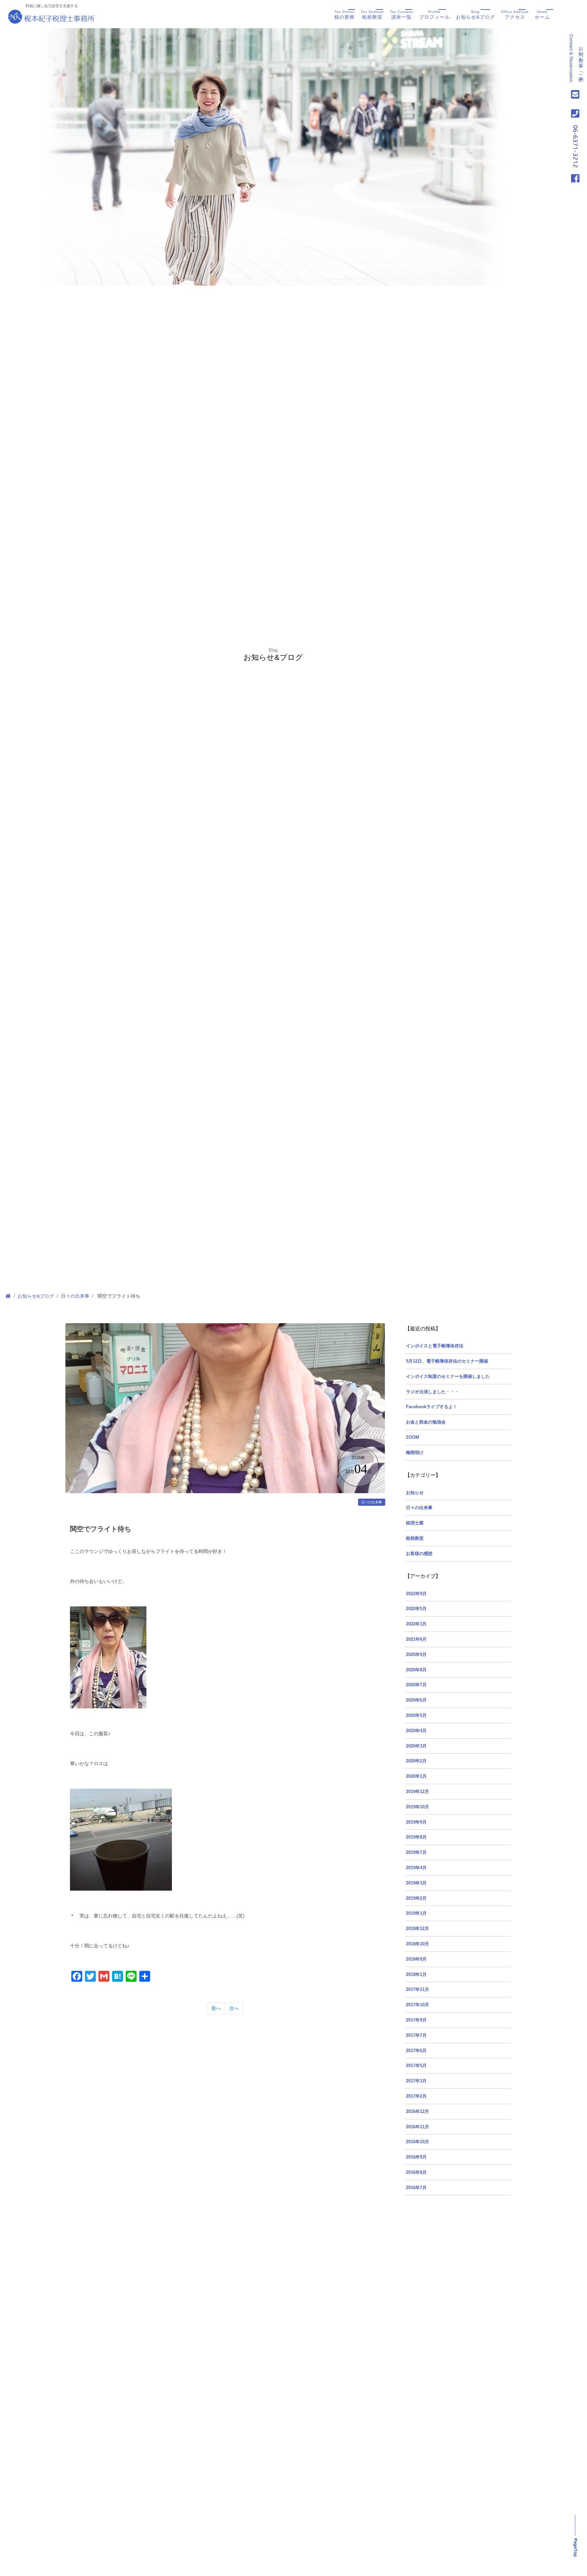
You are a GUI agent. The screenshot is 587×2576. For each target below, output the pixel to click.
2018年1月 (416, 1975)
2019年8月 (416, 1837)
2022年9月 (416, 1594)
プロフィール (434, 15)
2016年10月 (417, 2142)
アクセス (515, 15)
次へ (234, 2008)
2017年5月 (416, 2066)
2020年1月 (416, 1776)
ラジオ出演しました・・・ (432, 1392)
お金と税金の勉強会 (426, 1422)
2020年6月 (416, 1700)
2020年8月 (416, 1670)
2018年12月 (417, 1929)
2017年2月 (416, 2096)
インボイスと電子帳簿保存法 (435, 1346)
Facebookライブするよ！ (432, 1407)
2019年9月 (416, 1822)
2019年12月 (417, 1792)
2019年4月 (416, 1868)
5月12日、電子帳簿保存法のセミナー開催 (447, 1361)
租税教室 (372, 15)
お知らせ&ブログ (475, 15)
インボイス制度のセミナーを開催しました (448, 1377)
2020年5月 (416, 1716)
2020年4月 (416, 1731)
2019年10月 (417, 1807)
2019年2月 (416, 1898)
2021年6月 (416, 1639)
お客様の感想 (419, 1554)
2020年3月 (416, 1746)
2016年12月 (417, 2112)
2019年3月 (416, 1883)
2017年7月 (416, 2035)
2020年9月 (416, 1655)
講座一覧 (402, 15)
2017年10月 (417, 2005)
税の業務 (344, 15)
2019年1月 (416, 1913)
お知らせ (415, 1493)
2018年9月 (416, 1959)
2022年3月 (416, 1624)
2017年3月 (416, 2081)
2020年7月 (416, 1685)
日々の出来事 (75, 1296)
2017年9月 (416, 2020)
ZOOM (413, 1437)
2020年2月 (416, 1761)
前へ (216, 2008)
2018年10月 (417, 1944)
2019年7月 (416, 1853)
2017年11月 (417, 1990)
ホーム (542, 15)
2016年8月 (416, 2172)
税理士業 (415, 1523)
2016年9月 (416, 2157)
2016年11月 (417, 2127)
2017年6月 (416, 2051)
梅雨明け (415, 1453)
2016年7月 (416, 2188)
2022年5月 (416, 1609)
